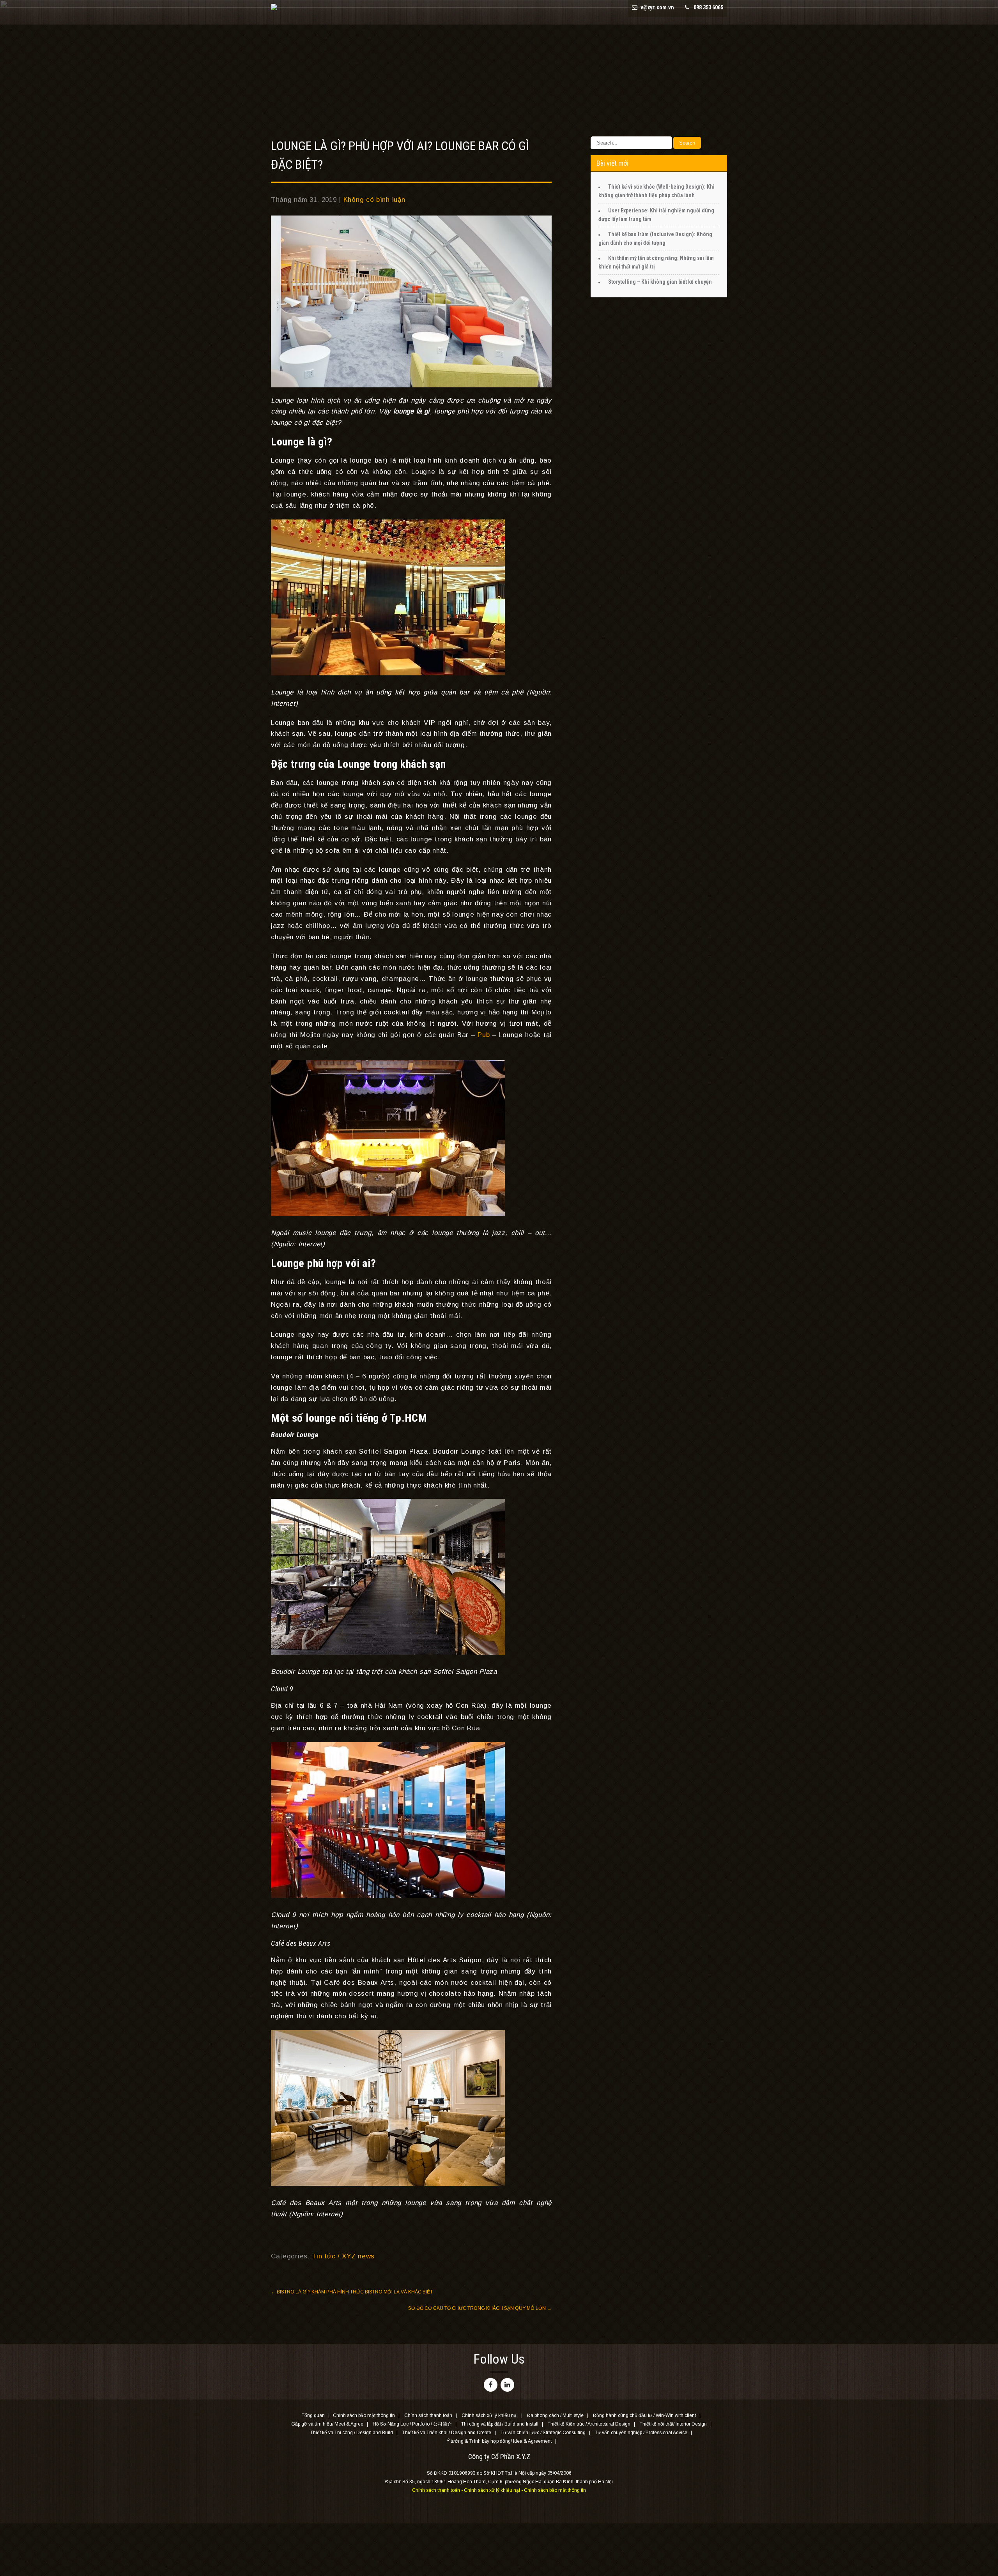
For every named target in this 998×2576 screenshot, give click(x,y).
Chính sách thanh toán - (438, 2490)
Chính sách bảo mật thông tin (364, 2416)
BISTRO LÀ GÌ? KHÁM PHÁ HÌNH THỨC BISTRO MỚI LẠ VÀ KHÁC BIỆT (352, 2292)
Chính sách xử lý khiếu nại (490, 2416)
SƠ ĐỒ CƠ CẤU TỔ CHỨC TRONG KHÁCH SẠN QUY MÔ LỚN (480, 2308)
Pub (484, 1035)
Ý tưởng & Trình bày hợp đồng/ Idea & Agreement (499, 2442)
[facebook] (491, 2385)
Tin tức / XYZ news (343, 2256)
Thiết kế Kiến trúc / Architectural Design (589, 2424)
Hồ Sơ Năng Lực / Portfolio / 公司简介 (412, 2424)
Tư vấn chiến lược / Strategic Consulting (543, 2433)
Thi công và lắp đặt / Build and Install (500, 2424)
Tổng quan (313, 2416)
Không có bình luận (374, 200)
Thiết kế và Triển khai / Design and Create (447, 2433)
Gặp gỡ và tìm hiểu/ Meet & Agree (327, 2424)
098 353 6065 (708, 7)
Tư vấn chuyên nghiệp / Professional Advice (641, 2433)
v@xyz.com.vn (657, 7)
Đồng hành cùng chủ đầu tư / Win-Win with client (644, 2416)
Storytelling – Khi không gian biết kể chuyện (660, 282)
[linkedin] (507, 2385)
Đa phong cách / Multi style (555, 2416)
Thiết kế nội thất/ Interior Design (673, 2424)
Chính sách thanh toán (428, 2416)
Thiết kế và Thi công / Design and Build (352, 2433)
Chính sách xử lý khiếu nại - (494, 2490)
